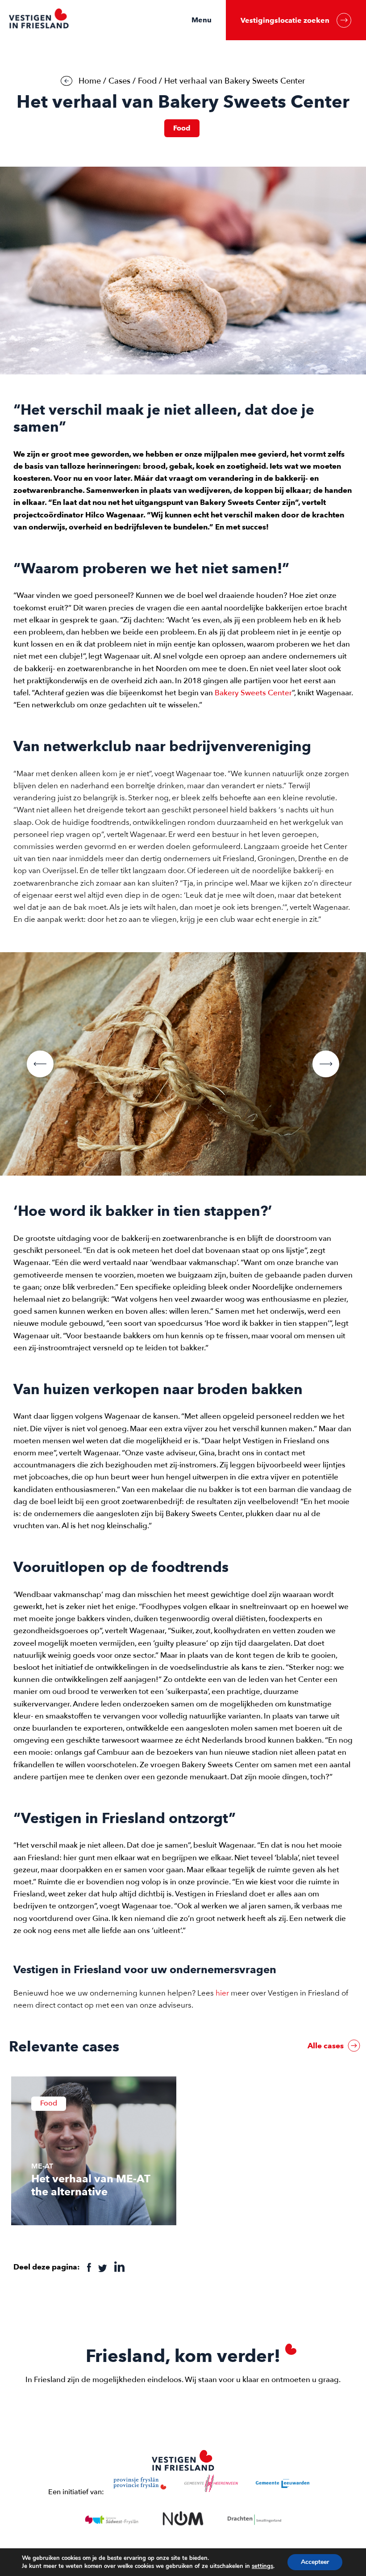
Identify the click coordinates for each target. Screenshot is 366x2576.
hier (222, 1993)
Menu (202, 20)
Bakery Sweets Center (253, 693)
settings (262, 2566)
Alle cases (326, 2046)
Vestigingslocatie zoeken (285, 20)
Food (147, 81)
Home (90, 81)
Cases (119, 81)
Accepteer (315, 2562)
